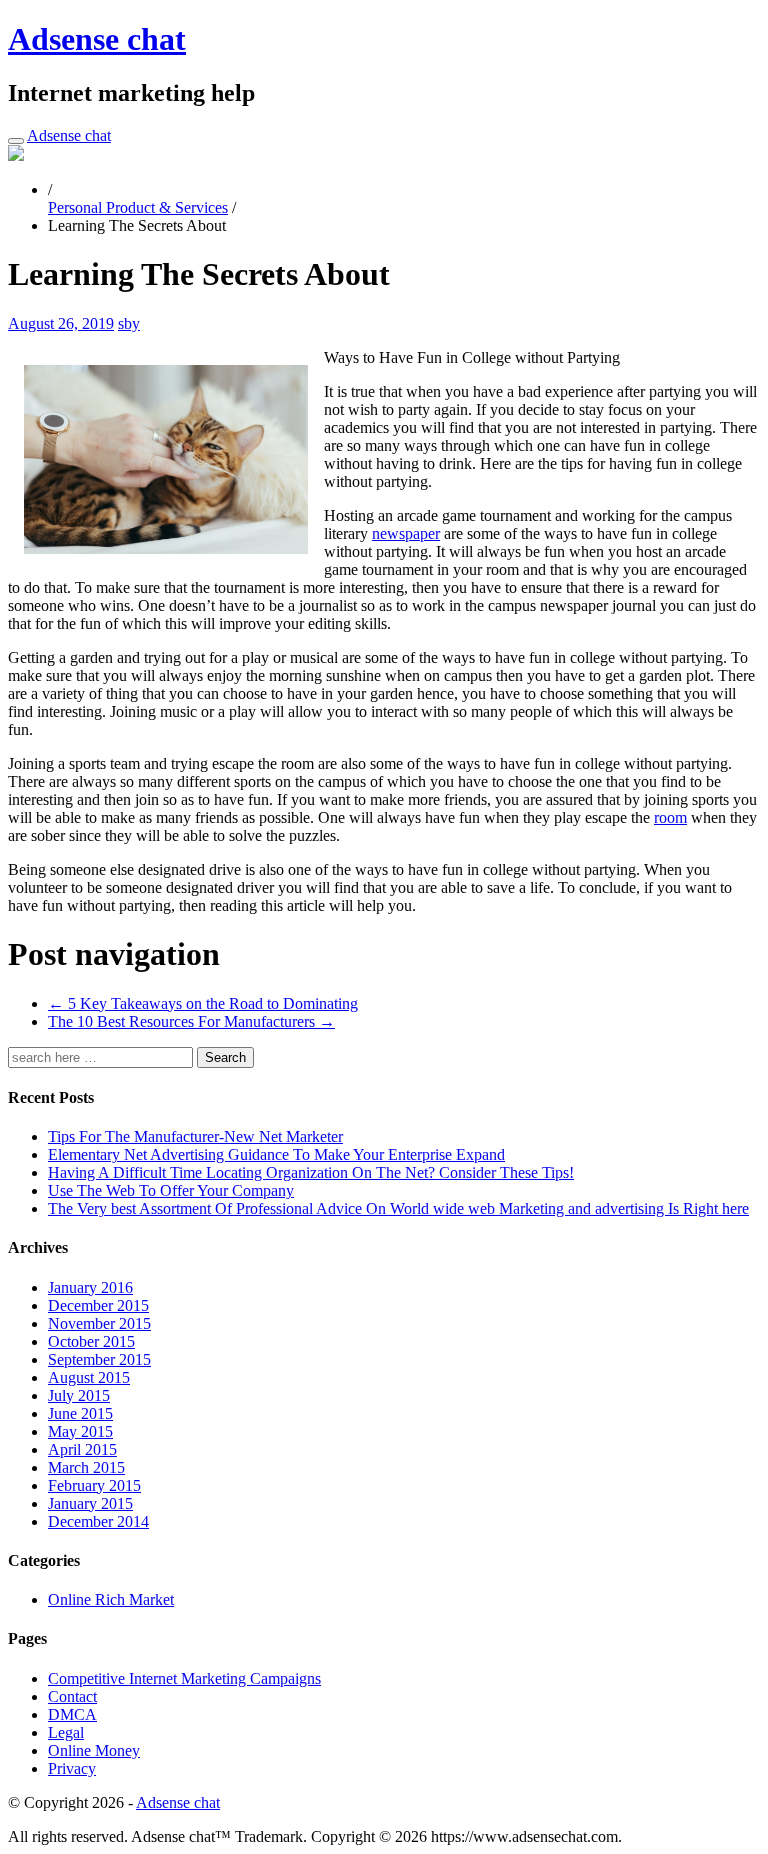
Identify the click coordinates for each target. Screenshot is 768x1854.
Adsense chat (97, 39)
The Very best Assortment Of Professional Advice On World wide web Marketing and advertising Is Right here (398, 1208)
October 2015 (91, 1341)
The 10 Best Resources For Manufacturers (191, 1021)
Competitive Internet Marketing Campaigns (184, 1678)
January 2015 (90, 1503)
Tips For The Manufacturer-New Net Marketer (195, 1136)
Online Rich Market (111, 1599)
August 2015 (89, 1377)
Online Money (94, 1750)
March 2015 (86, 1467)
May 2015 (80, 1431)
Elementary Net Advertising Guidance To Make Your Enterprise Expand (276, 1154)
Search (225, 1057)
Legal (66, 1732)
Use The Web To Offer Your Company (171, 1190)
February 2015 (94, 1485)
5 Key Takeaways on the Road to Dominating (203, 1003)
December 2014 (98, 1521)
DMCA (72, 1714)
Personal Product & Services (138, 207)
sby (129, 323)
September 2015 (99, 1359)
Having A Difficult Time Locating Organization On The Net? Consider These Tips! (311, 1172)
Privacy (72, 1768)
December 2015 (98, 1305)
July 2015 (79, 1395)
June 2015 (80, 1413)
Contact (72, 1696)
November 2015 (99, 1323)
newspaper (406, 533)
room (670, 817)
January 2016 (90, 1287)
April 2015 (82, 1449)
